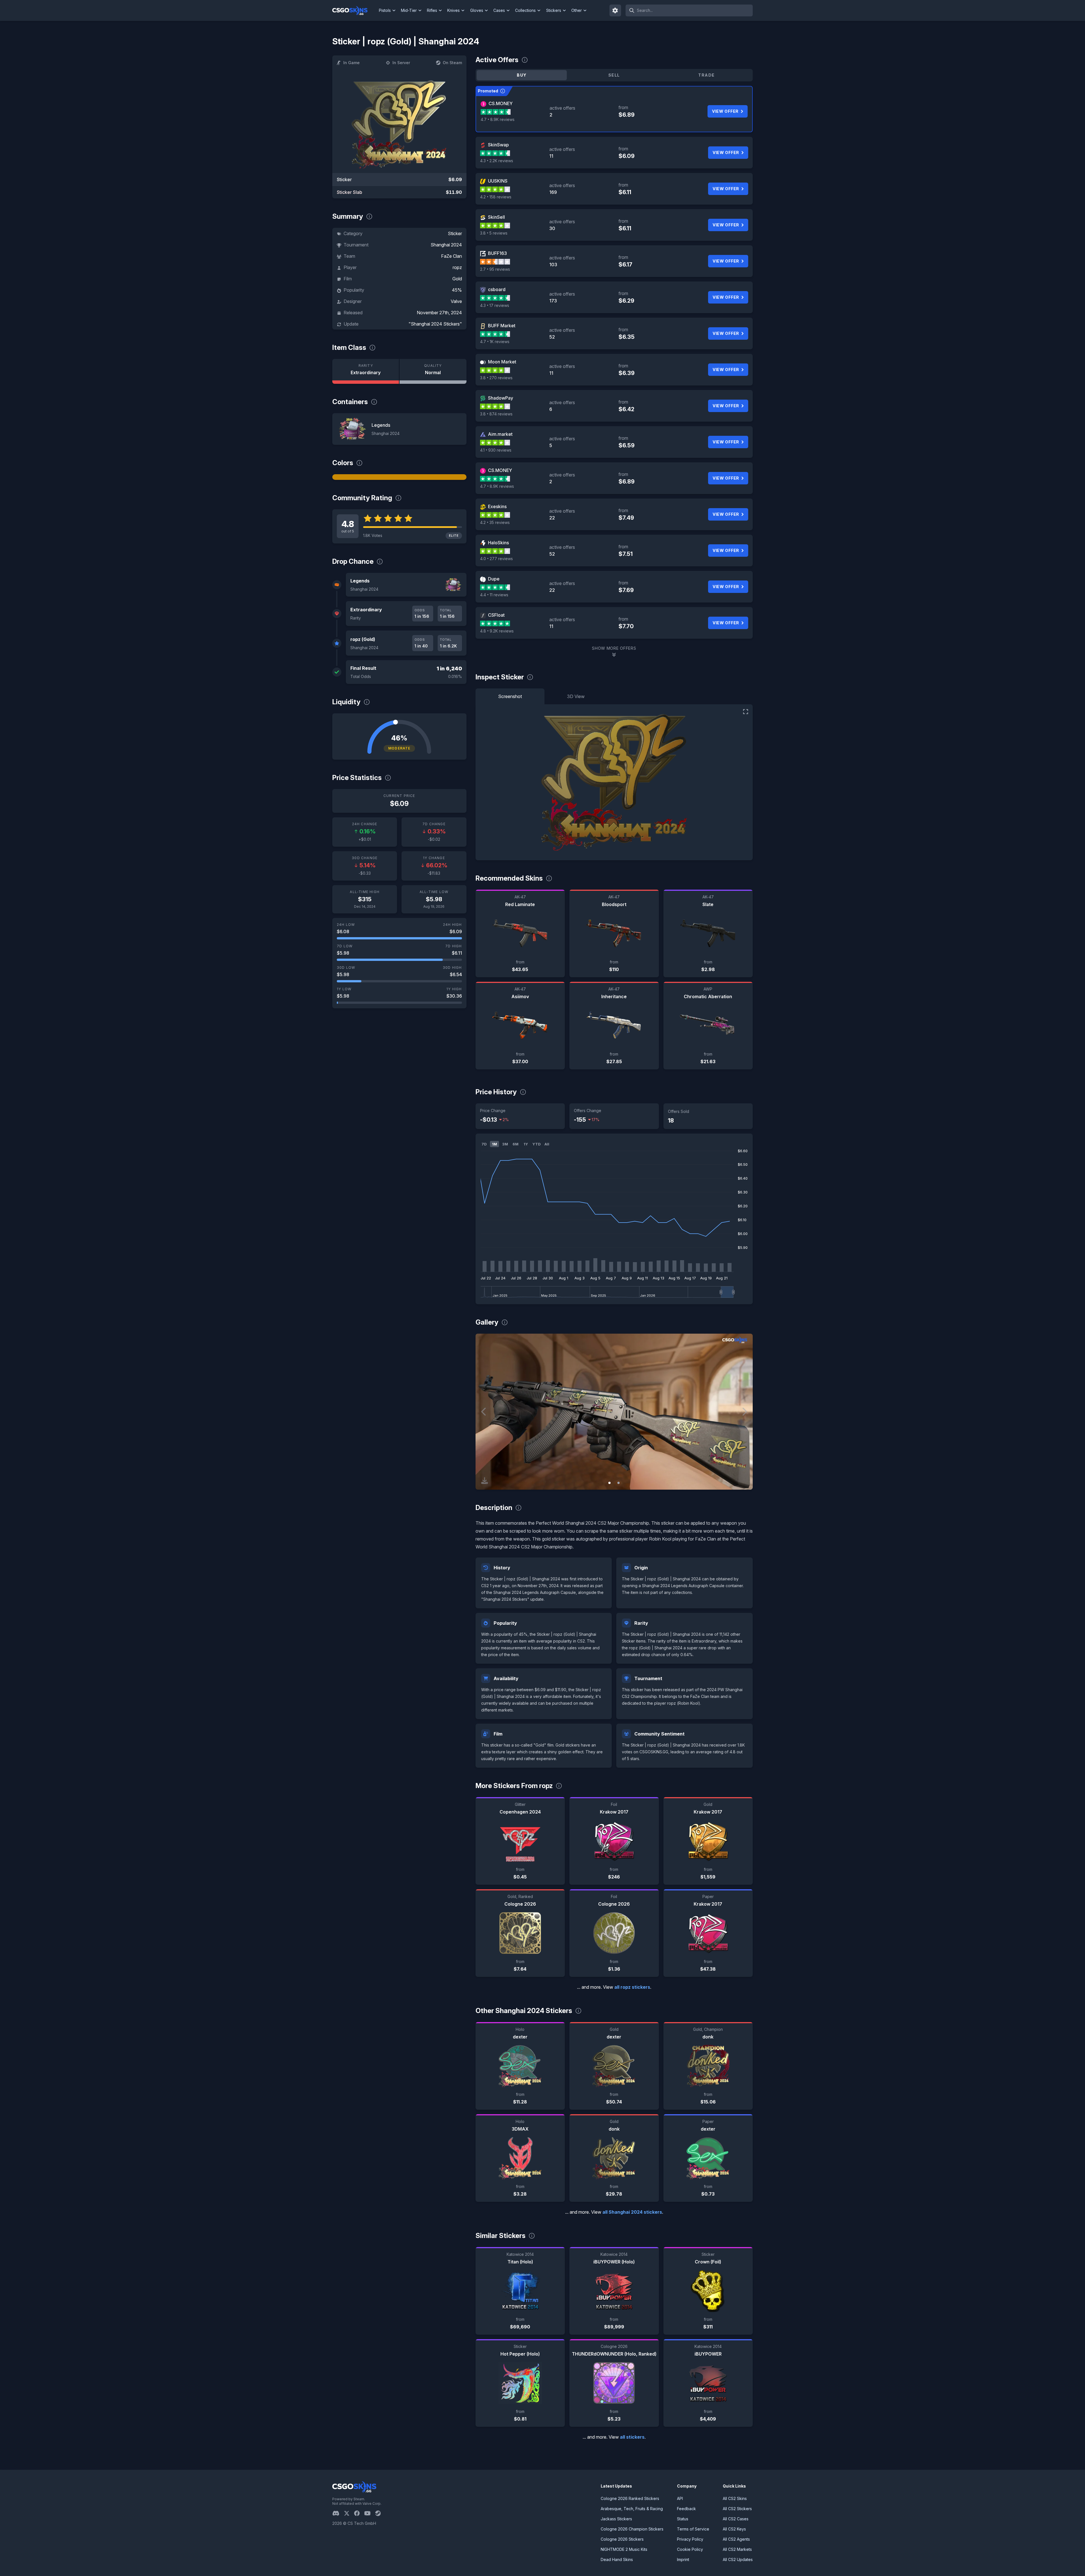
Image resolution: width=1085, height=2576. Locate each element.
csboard (497, 289)
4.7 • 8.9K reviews (498, 119)
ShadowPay (501, 398)
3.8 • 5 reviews (494, 233)
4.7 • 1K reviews (495, 342)
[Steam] (380, 2513)
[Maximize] (746, 712)
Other (577, 10)
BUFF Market (502, 326)
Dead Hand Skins (617, 2559)
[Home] (354, 10)
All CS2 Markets (737, 2549)
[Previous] (484, 1412)
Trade (706, 75)
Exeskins (497, 506)
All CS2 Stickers (737, 2509)
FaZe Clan (452, 256)
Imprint (683, 2559)
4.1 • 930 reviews (496, 450)
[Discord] (338, 2513)
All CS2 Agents (736, 2539)
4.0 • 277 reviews (496, 559)
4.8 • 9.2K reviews (497, 631)
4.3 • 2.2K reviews (497, 161)
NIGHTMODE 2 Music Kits (624, 2549)
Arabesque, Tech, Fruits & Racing (632, 2509)
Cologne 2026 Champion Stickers (632, 2529)
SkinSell (496, 217)
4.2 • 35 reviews (495, 522)
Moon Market (502, 362)
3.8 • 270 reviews (496, 378)
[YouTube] (370, 2513)
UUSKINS (498, 181)
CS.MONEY (501, 103)
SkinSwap (498, 145)
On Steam (452, 63)
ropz (457, 267)
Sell (614, 75)
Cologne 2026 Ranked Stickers (630, 2498)
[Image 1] (609, 1483)
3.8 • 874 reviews (496, 414)
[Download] (485, 1481)
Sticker (455, 233)
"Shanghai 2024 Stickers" (435, 324)
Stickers (554, 10)
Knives (453, 10)
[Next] (744, 1412)
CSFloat (496, 615)
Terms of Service (693, 2529)
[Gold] (399, 477)
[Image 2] (619, 1483)
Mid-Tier (409, 10)
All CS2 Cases (736, 2519)
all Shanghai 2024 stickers (632, 2212)
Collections (525, 10)
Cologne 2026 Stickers (622, 2539)
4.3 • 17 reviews (495, 305)
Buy (522, 75)
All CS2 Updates (738, 2559)
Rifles (432, 10)
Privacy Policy (690, 2539)
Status (683, 2519)
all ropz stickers (632, 1987)
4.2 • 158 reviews (496, 197)
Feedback (686, 2509)
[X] (349, 2513)
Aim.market (500, 434)
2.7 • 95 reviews (495, 269)
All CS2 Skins (735, 2498)
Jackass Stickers (616, 2519)
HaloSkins (498, 543)
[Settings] (615, 10)
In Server (401, 63)
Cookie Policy (690, 2549)
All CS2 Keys (734, 2529)
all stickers (632, 2437)
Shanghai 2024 (446, 245)
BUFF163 (497, 253)
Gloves (477, 10)
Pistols (385, 10)
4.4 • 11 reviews (494, 595)
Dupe (494, 579)
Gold (457, 279)
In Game (351, 63)
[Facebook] (359, 2513)
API (680, 2498)
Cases (499, 10)
